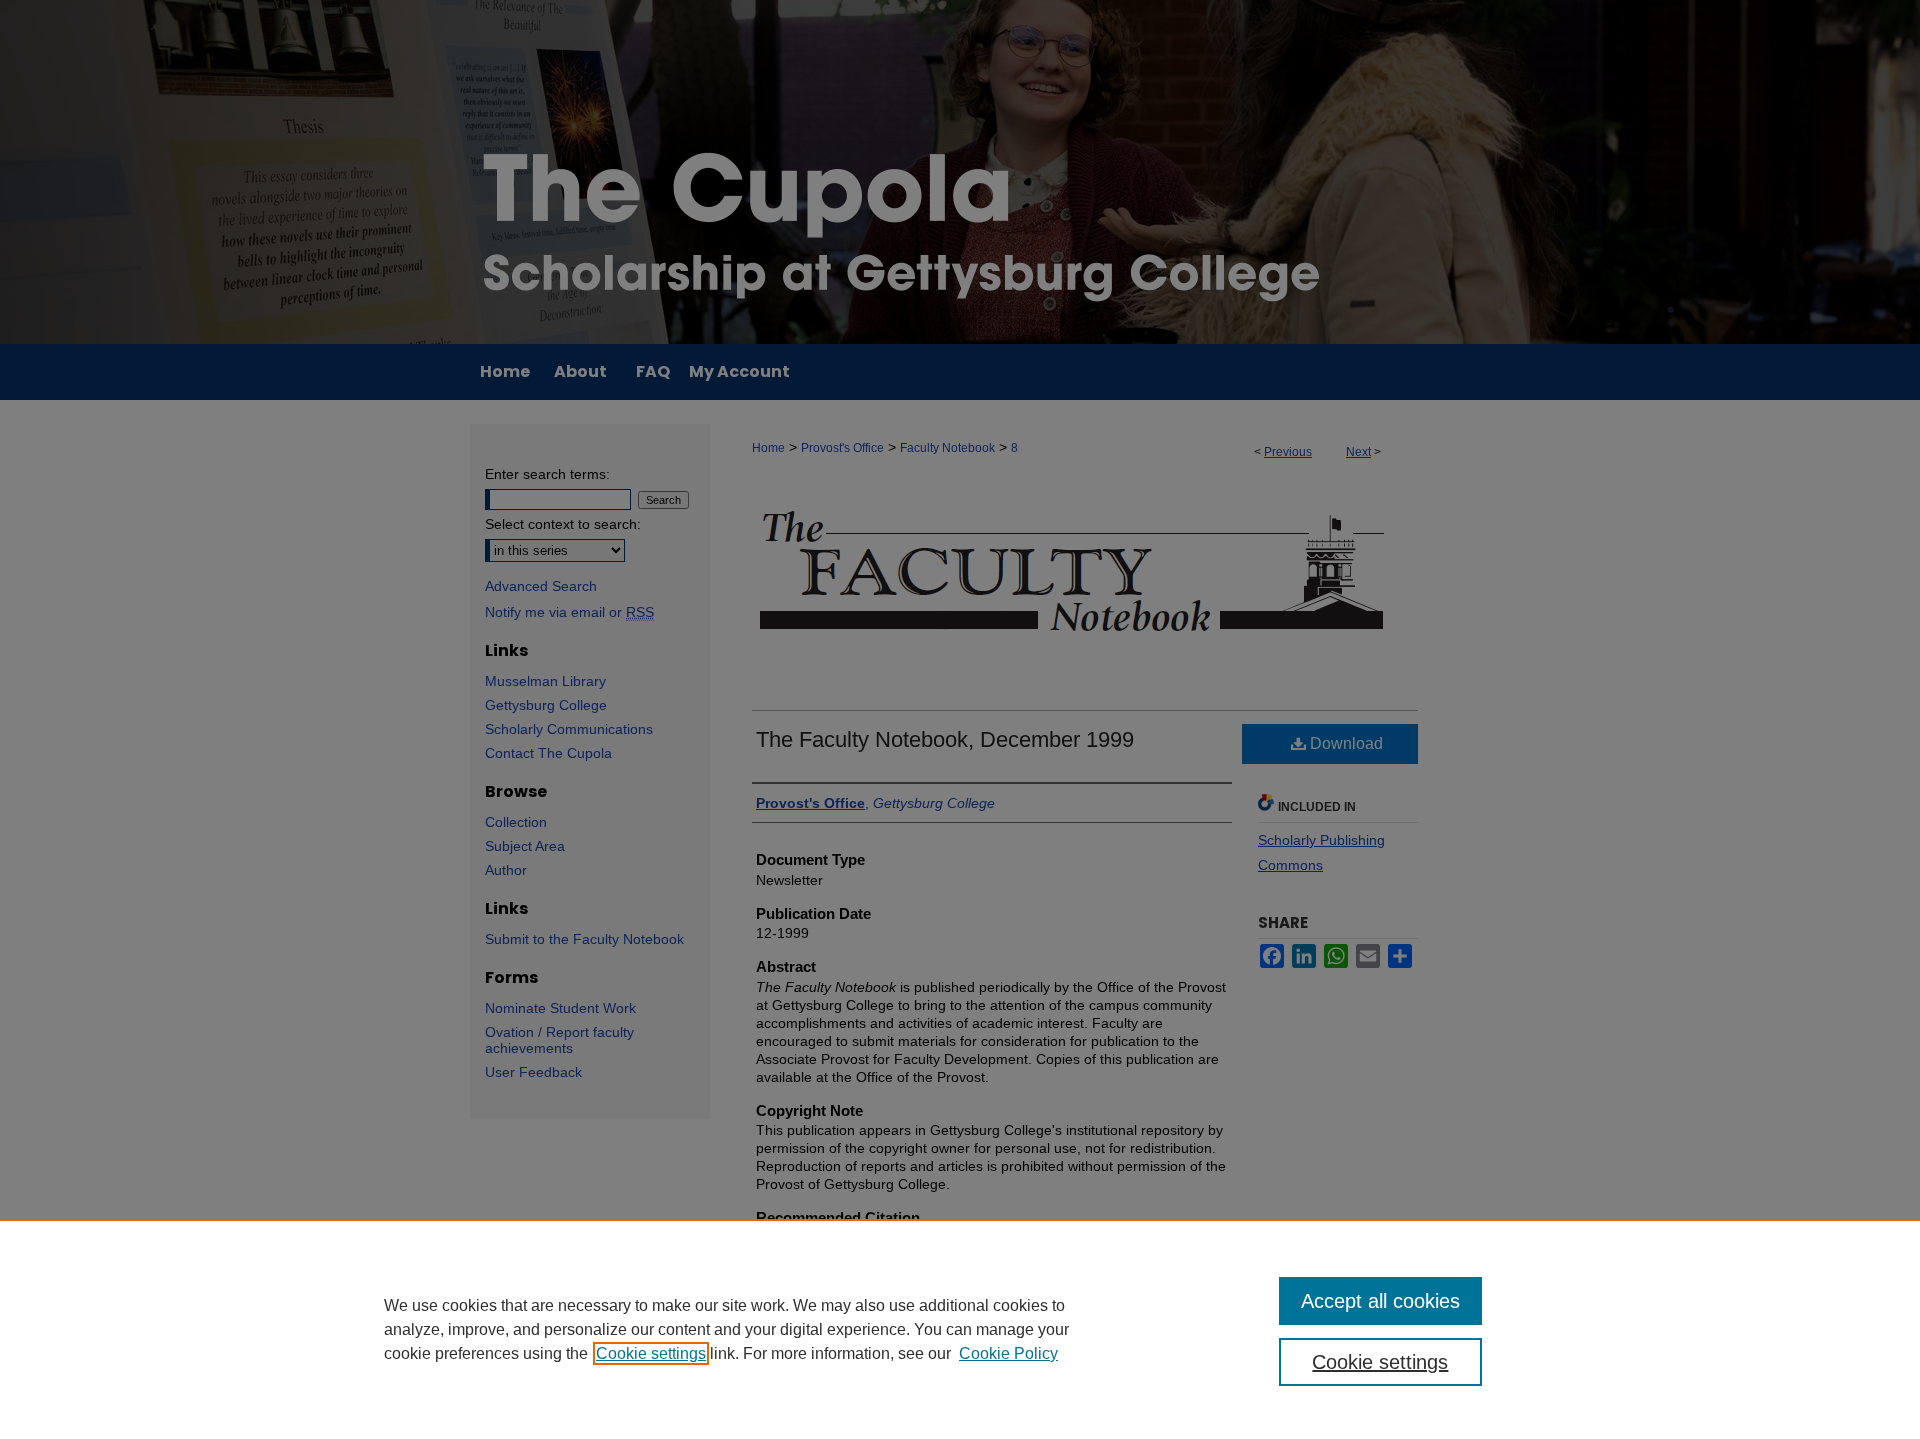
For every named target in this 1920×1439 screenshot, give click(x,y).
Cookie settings (651, 1353)
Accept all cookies (1380, 1301)
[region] (960, 1329)
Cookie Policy (1008, 1353)
